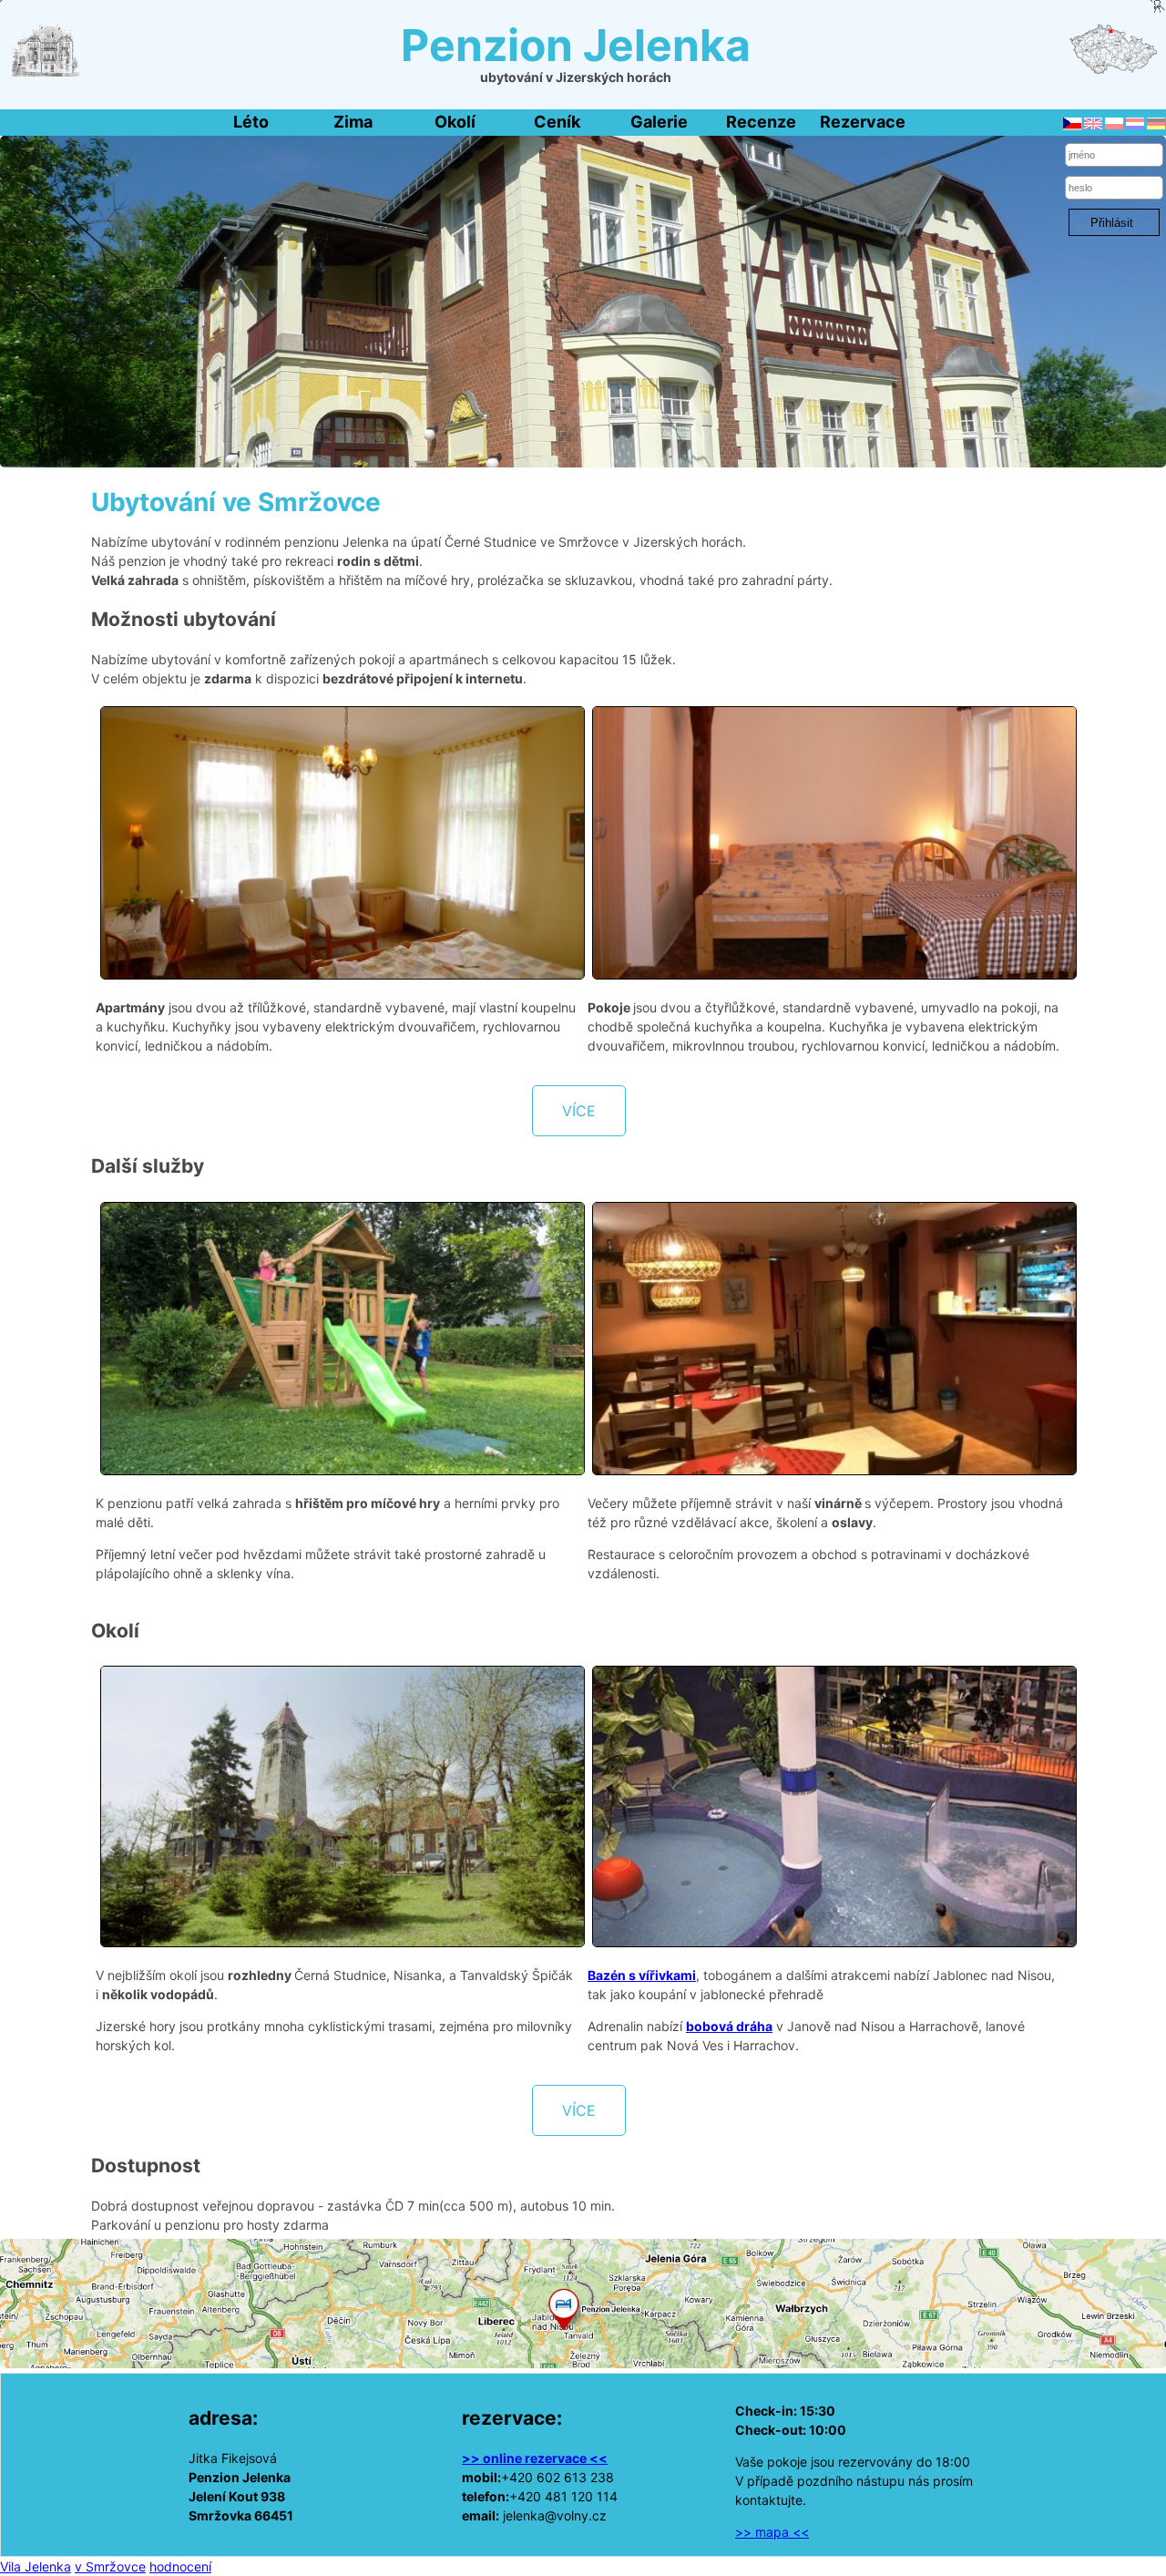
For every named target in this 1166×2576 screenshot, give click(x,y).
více (579, 1111)
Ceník (557, 122)
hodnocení (180, 2566)
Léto (251, 122)
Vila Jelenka (36, 2566)
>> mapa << (772, 2532)
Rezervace (863, 122)
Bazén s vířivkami (642, 1975)
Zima (353, 122)
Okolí (455, 122)
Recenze (761, 122)
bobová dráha (729, 2026)
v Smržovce (110, 2566)
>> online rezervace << (535, 2458)
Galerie (659, 122)
